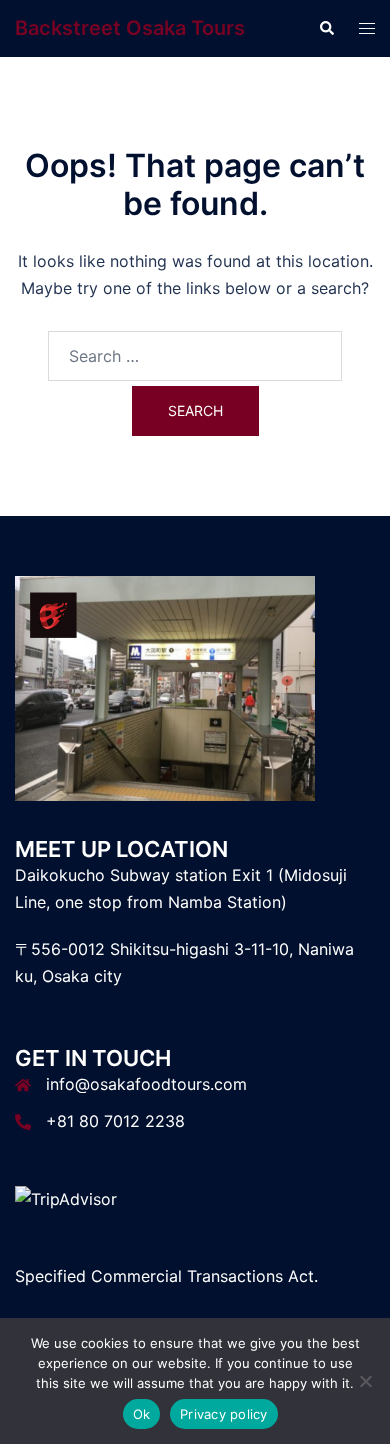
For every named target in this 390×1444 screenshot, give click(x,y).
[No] (365, 1381)
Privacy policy (224, 1414)
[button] (326, 28)
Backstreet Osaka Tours (130, 28)
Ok (142, 1414)
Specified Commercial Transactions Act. (166, 1276)
